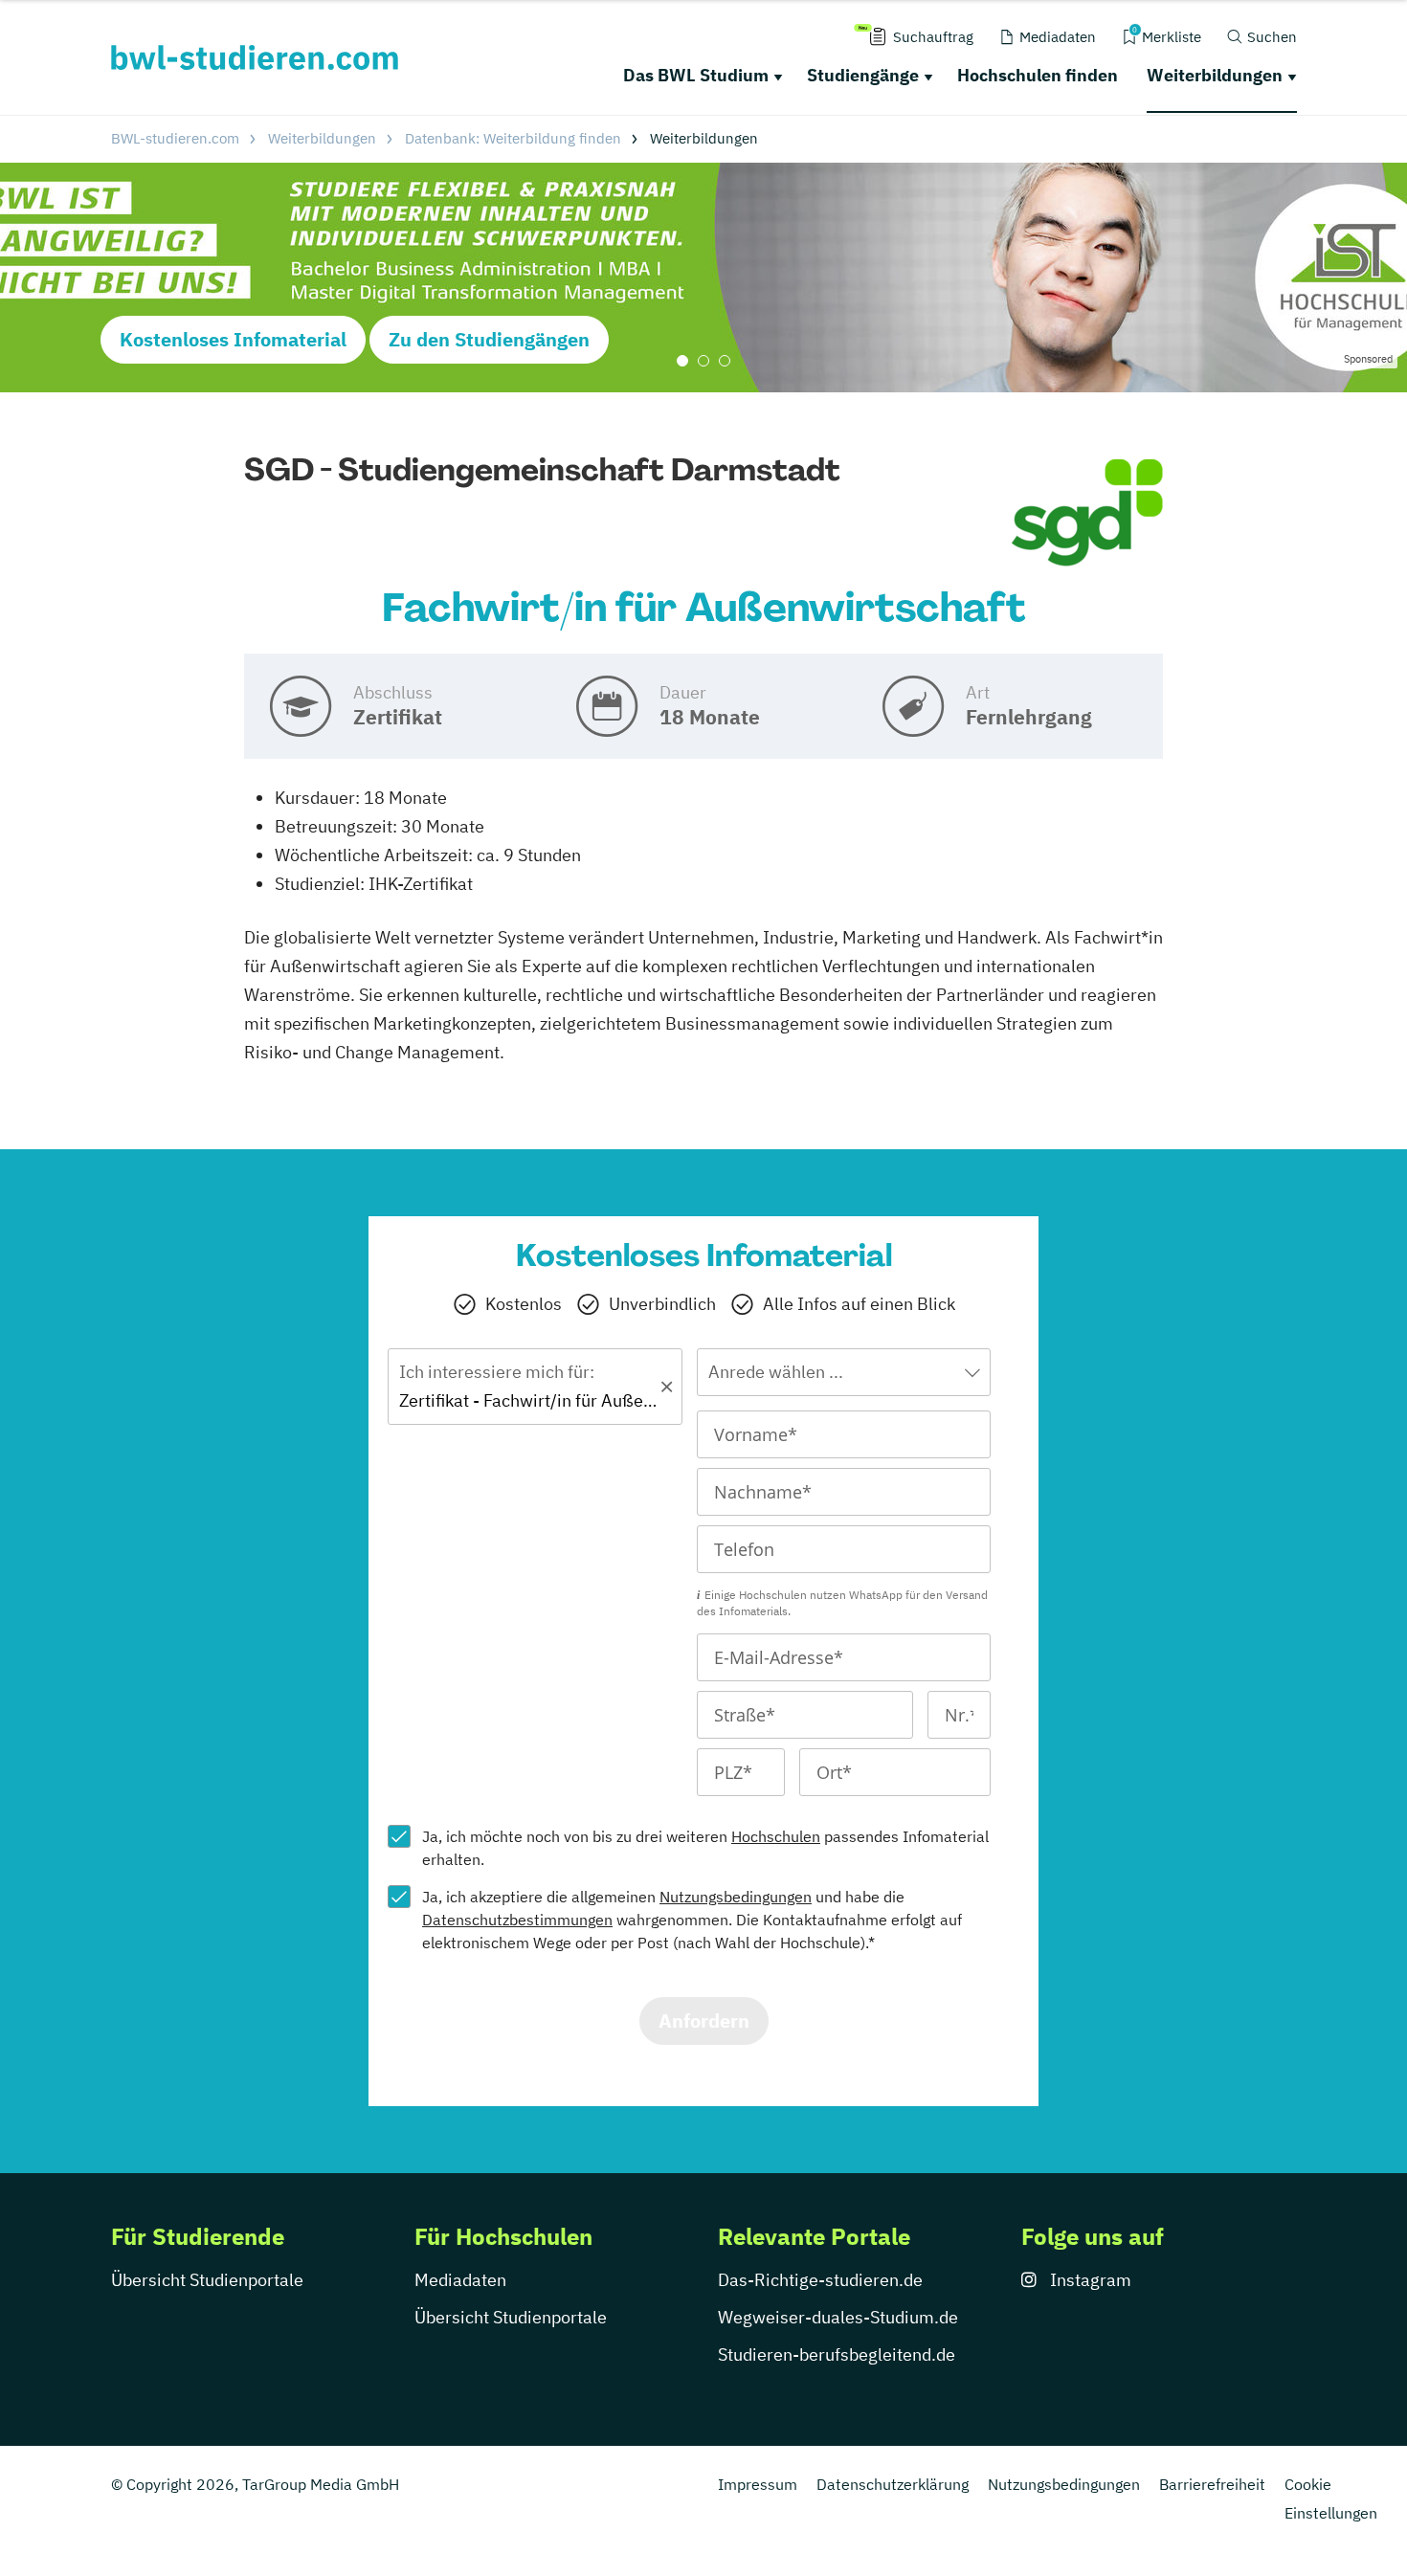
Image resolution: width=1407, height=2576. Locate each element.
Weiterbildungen (1215, 75)
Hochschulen (776, 1836)
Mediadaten (460, 2280)
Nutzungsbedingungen (736, 1897)
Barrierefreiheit (1212, 2484)
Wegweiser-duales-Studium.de (838, 2317)
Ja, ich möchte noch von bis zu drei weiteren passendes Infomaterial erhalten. (705, 1848)
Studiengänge (863, 75)
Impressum (758, 2484)
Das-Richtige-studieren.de (820, 2280)
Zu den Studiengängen (489, 339)
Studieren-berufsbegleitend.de (837, 2354)
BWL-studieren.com (175, 138)
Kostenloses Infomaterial (233, 339)
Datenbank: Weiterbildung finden (513, 138)
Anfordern (704, 2021)
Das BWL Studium (696, 75)
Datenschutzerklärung (893, 2484)
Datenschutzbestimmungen (517, 1920)
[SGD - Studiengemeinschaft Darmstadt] (1087, 513)
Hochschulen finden (1038, 75)
